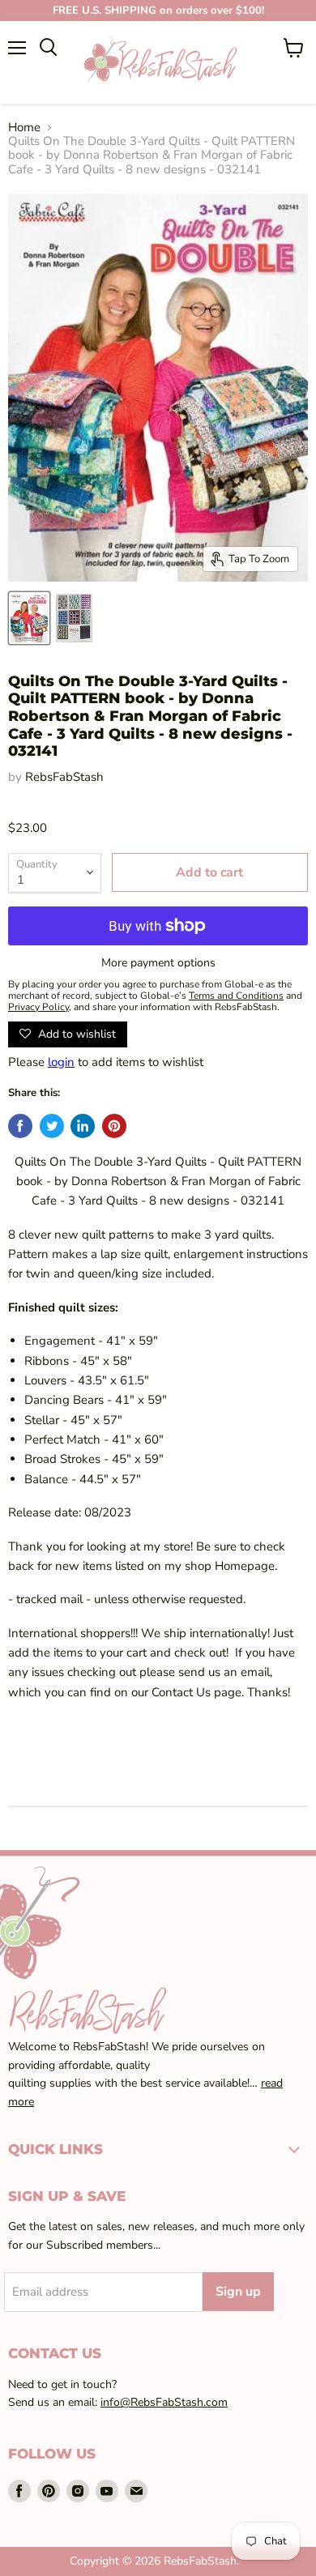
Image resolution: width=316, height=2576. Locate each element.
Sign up (238, 2292)
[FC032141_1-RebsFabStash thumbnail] (29, 618)
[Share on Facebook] (20, 1126)
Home (24, 128)
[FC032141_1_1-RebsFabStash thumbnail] (74, 618)
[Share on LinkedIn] (83, 1126)
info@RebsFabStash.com (164, 2402)
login (61, 1062)
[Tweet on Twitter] (52, 1126)
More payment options (158, 963)
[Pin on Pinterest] (114, 1126)
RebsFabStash (64, 777)
